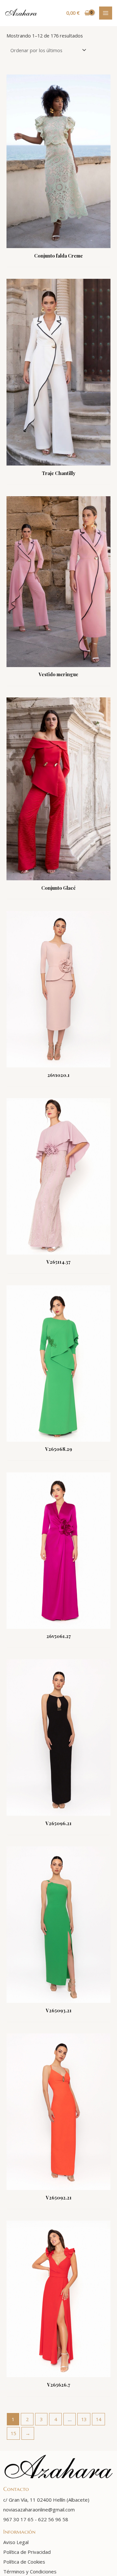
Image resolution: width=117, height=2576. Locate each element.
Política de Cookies (24, 2562)
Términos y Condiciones (30, 2571)
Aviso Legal (16, 2542)
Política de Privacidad (27, 2552)
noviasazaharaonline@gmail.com (39, 2509)
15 (13, 2433)
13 (84, 2419)
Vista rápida (58, 242)
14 (98, 2419)
